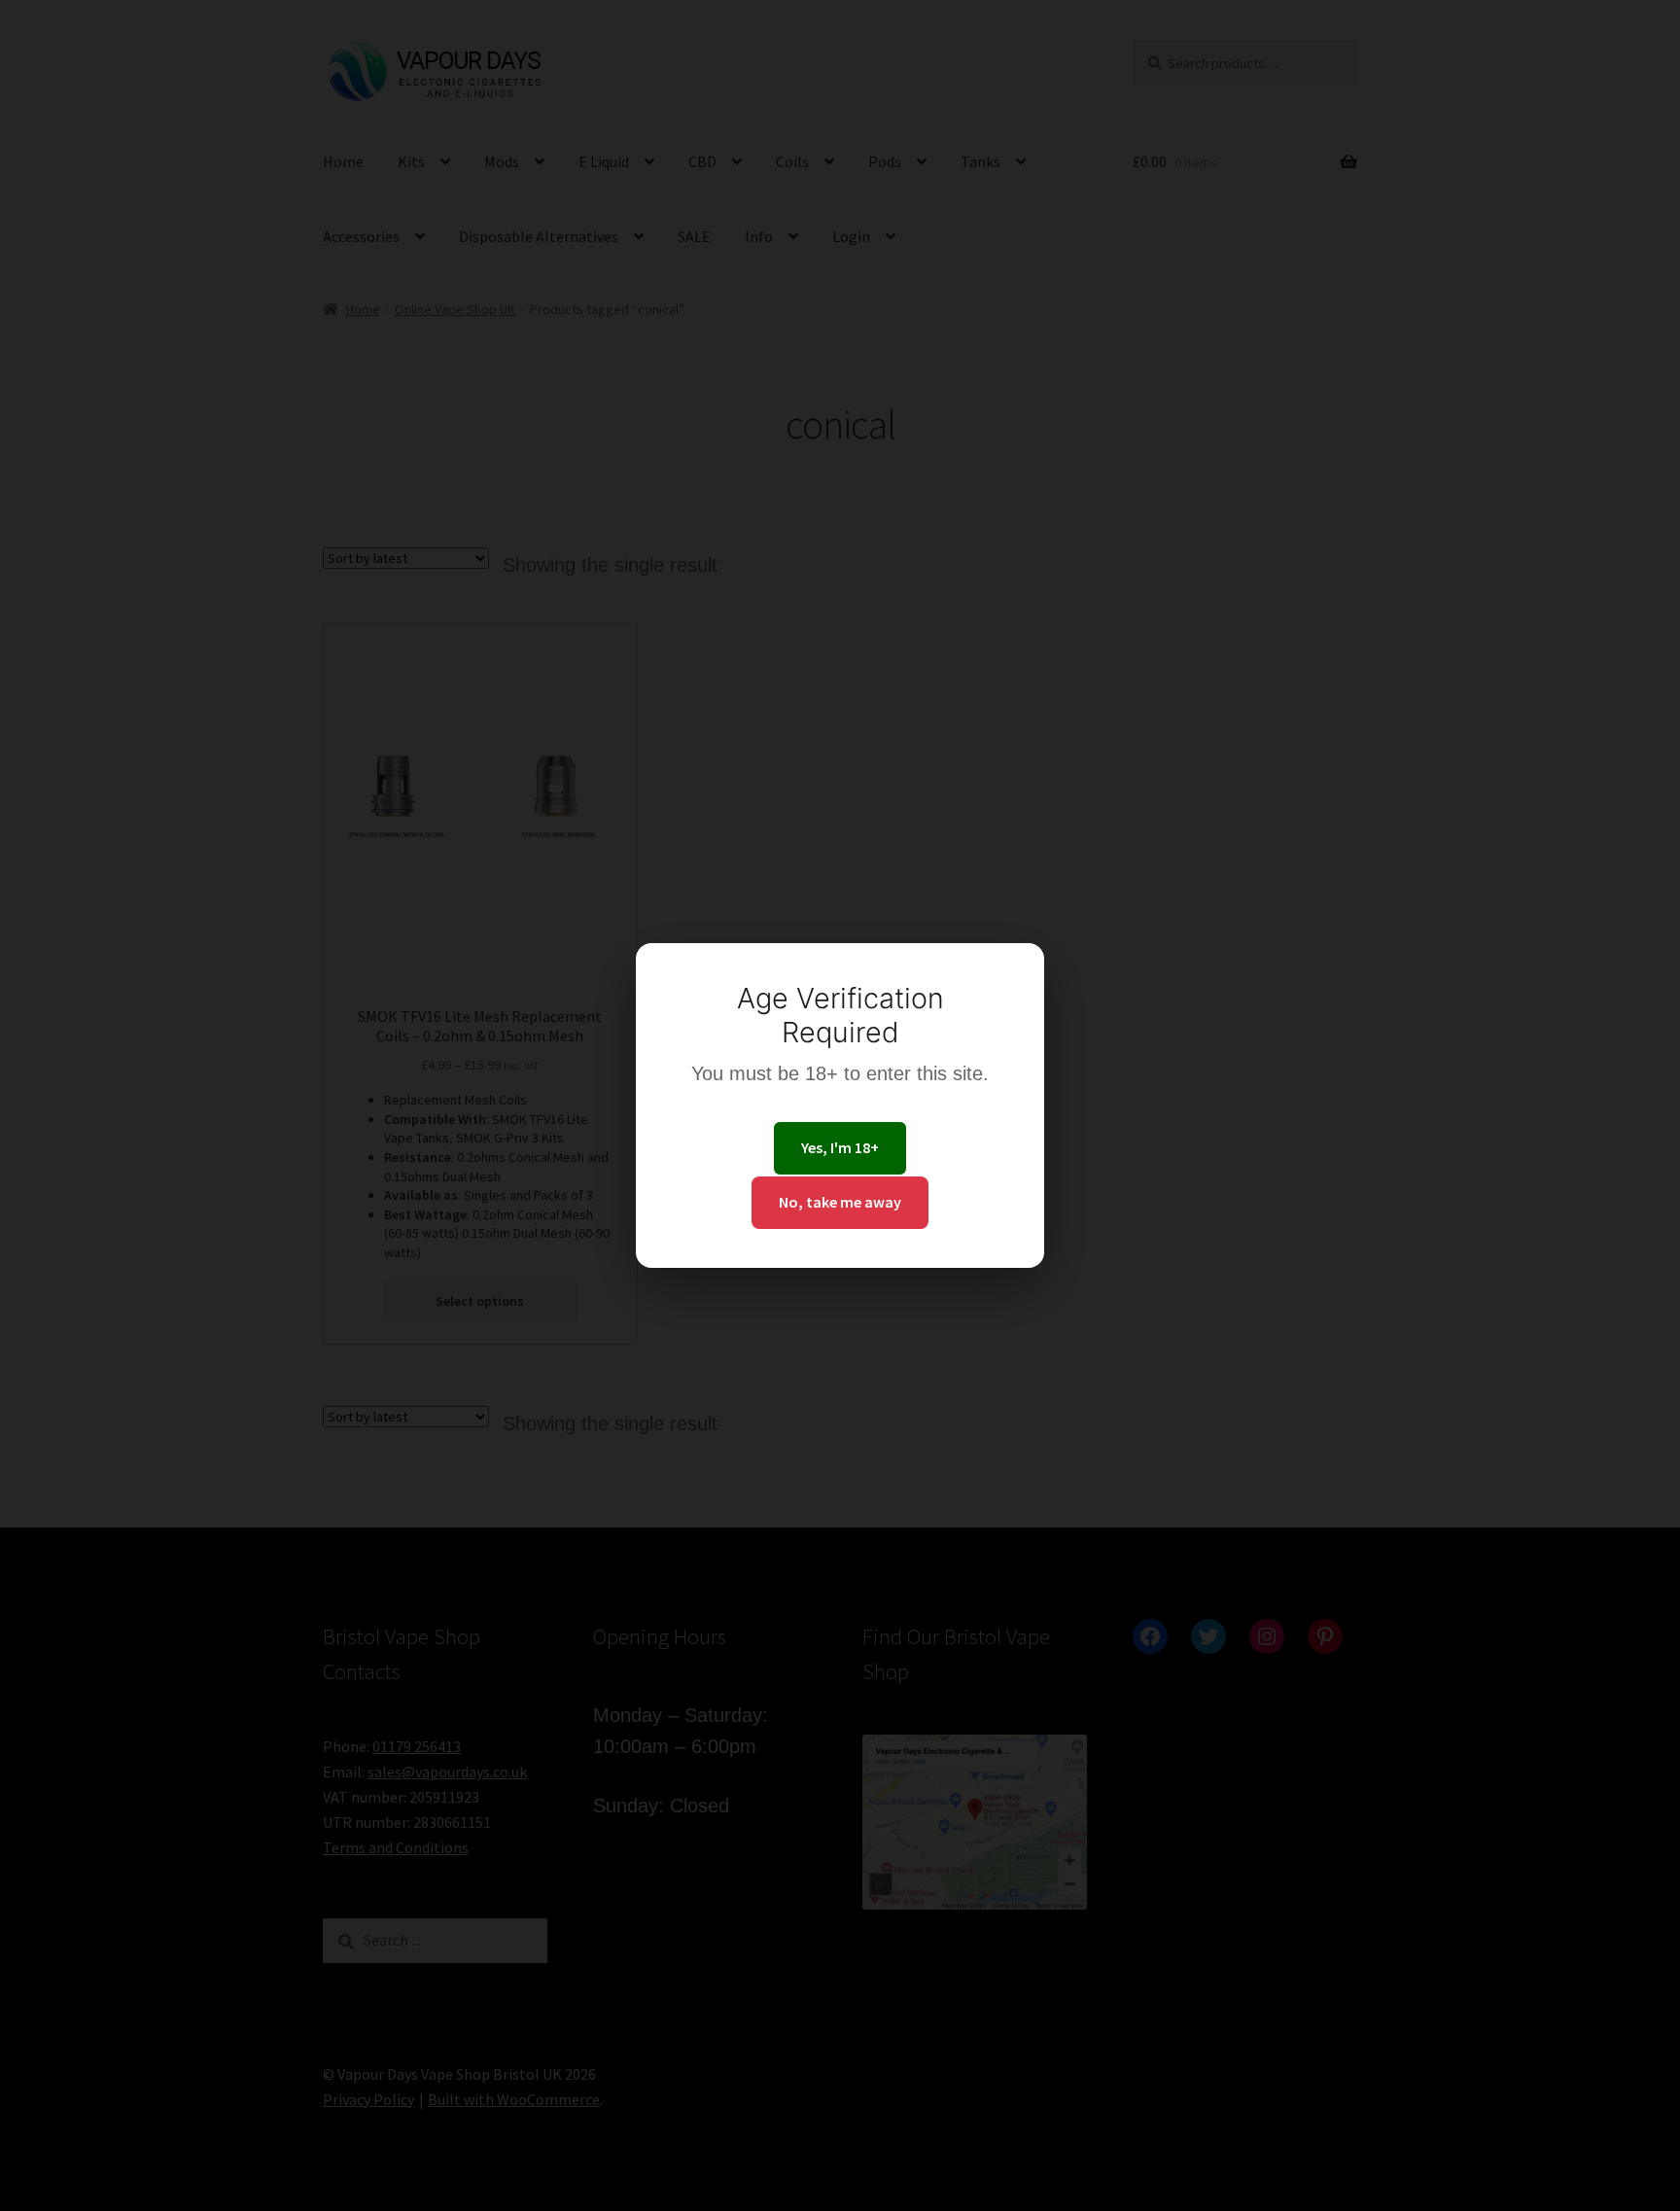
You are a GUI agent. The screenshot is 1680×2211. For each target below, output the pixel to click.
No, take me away (840, 1202)
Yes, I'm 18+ (840, 1147)
